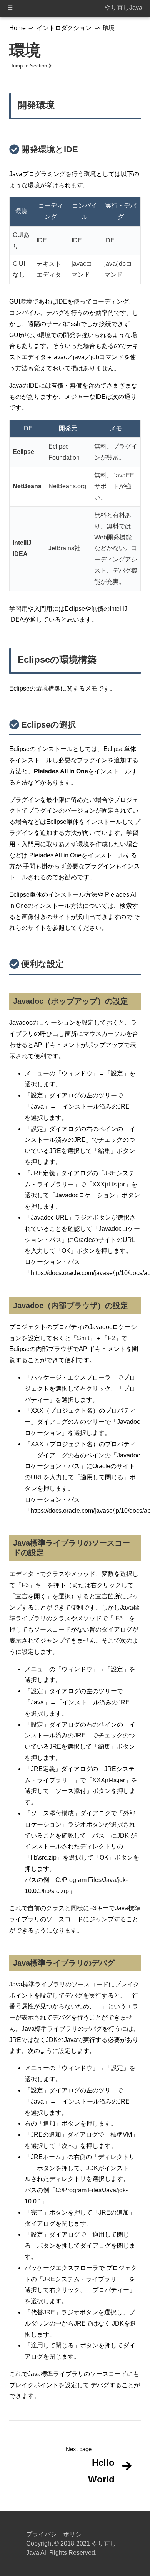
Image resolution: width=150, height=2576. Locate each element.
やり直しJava (123, 8)
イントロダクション (64, 28)
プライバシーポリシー (57, 2534)
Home (17, 28)
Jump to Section (29, 66)
